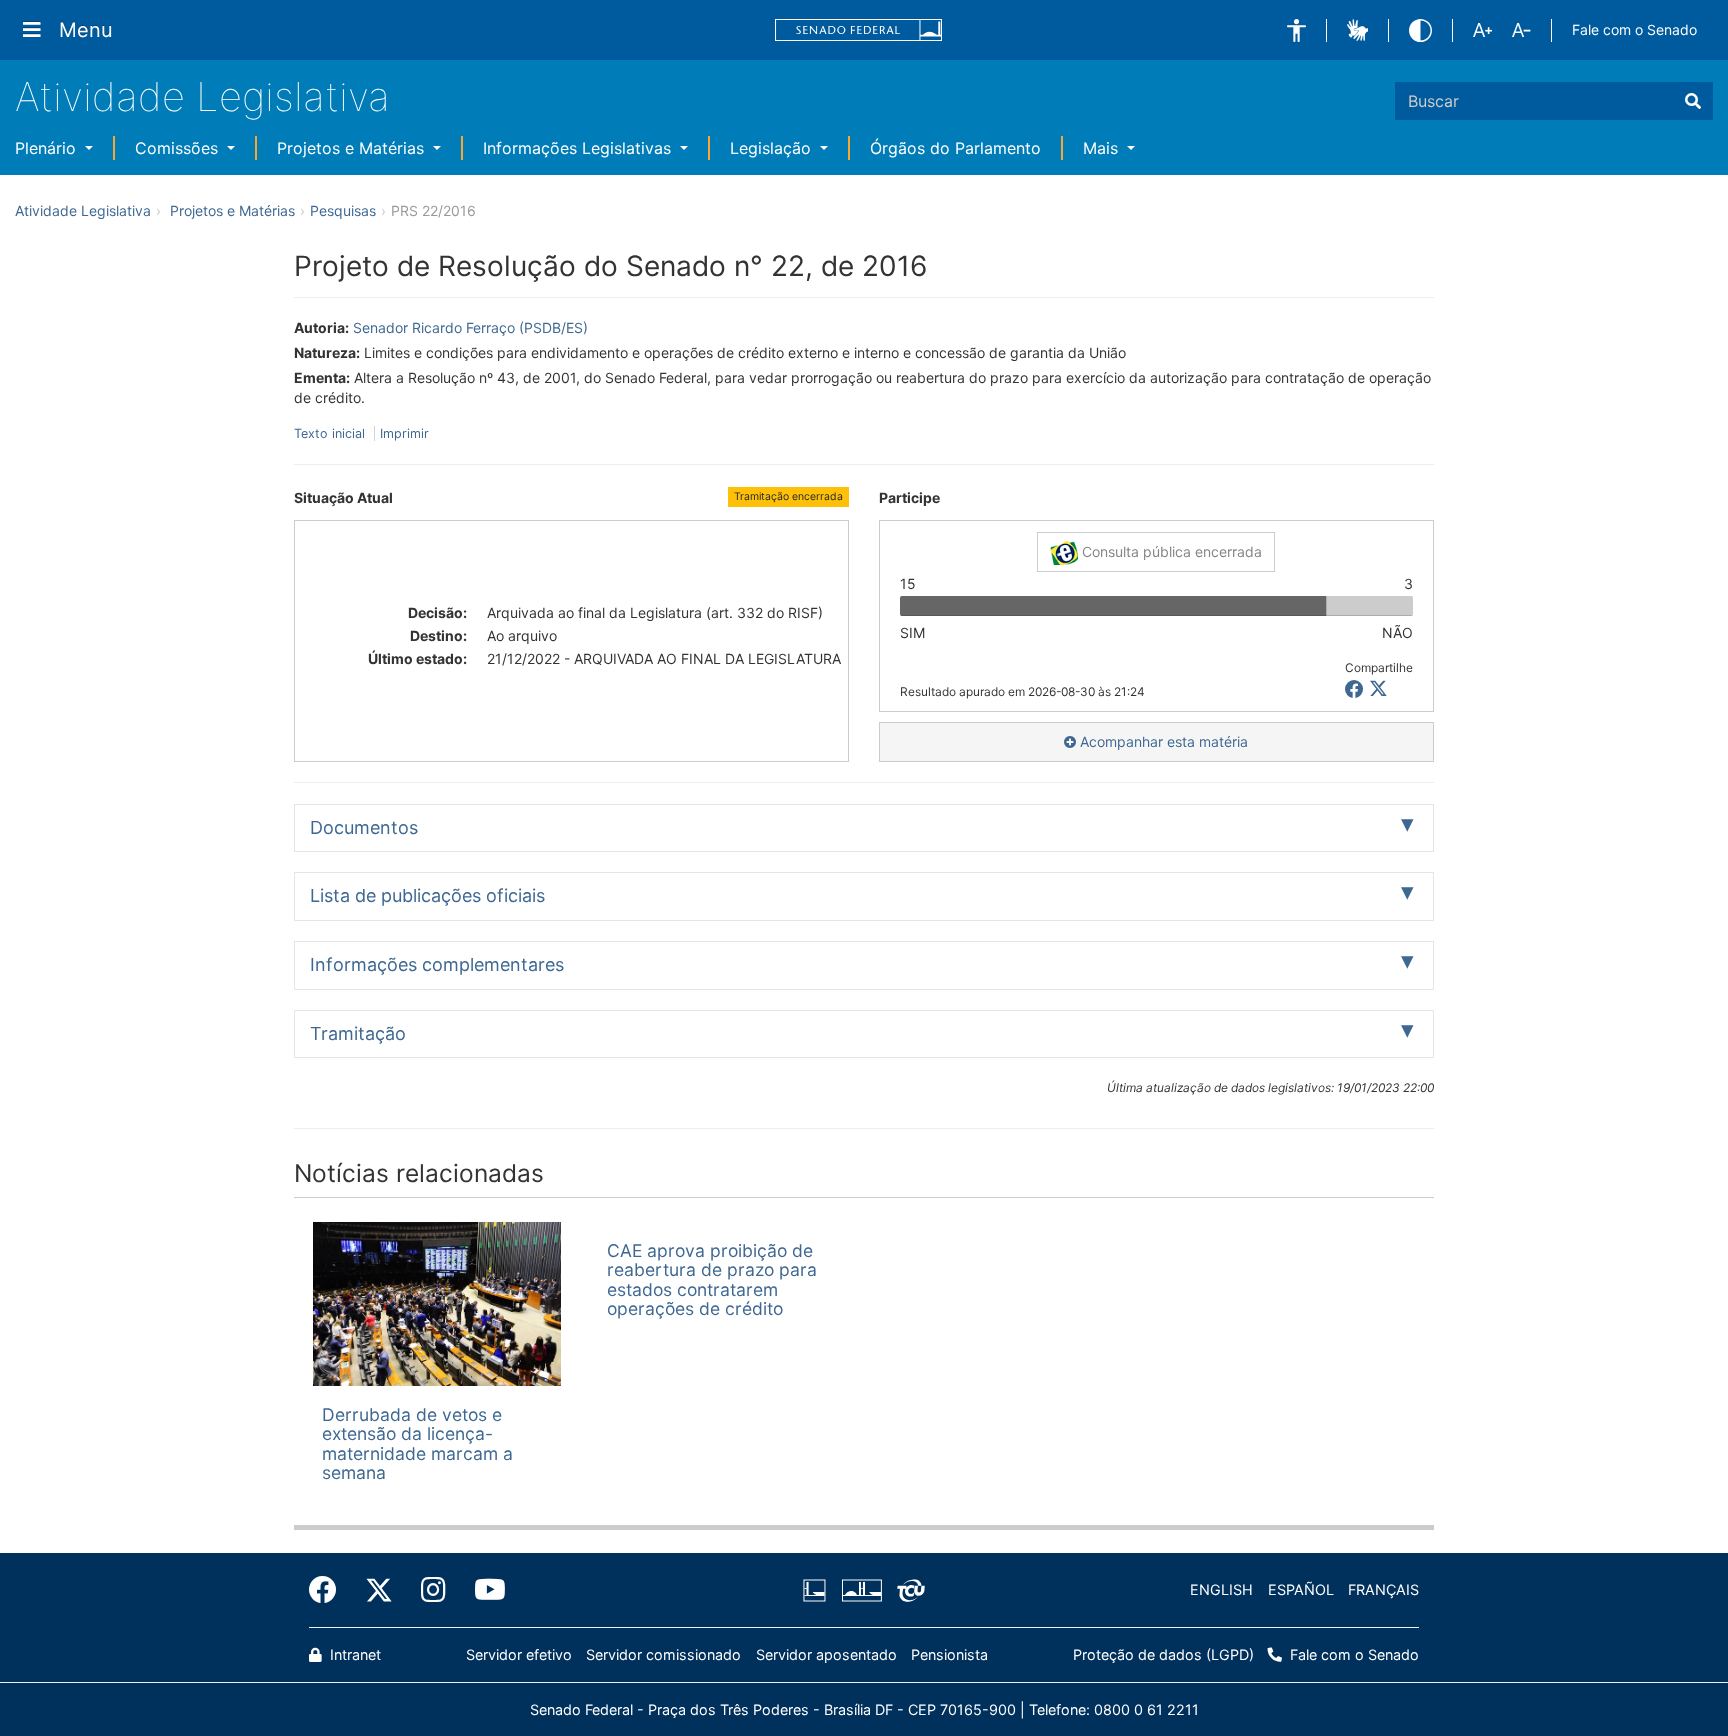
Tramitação (358, 1033)
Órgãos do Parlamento (955, 148)
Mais (1103, 148)
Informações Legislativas (579, 148)
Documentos (364, 827)
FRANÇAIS (1383, 1589)
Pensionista (949, 1654)
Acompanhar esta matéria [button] (1162, 741)
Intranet (353, 1654)
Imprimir (404, 433)
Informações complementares (437, 964)
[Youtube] (483, 1590)
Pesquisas (343, 210)
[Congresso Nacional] (861, 1590)
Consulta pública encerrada (1170, 551)
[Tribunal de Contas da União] (907, 1590)
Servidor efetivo (519, 1654)
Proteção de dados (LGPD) (1163, 1654)
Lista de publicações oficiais (427, 895)
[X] (1378, 689)
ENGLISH (1221, 1589)
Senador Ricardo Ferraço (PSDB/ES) (470, 327)
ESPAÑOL (1301, 1589)
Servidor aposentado (826, 1654)
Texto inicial (331, 433)
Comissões (179, 148)
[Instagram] (433, 1590)
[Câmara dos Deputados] (818, 1590)
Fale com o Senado (1634, 29)
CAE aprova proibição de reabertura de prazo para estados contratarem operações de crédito (712, 1279)
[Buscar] (1693, 101)
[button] (1296, 30)
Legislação (773, 148)
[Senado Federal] (859, 30)
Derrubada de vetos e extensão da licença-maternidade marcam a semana (417, 1443)
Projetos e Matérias (353, 148)
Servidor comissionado (663, 1654)
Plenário (48, 148)
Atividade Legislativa (202, 96)
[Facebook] (330, 1590)
